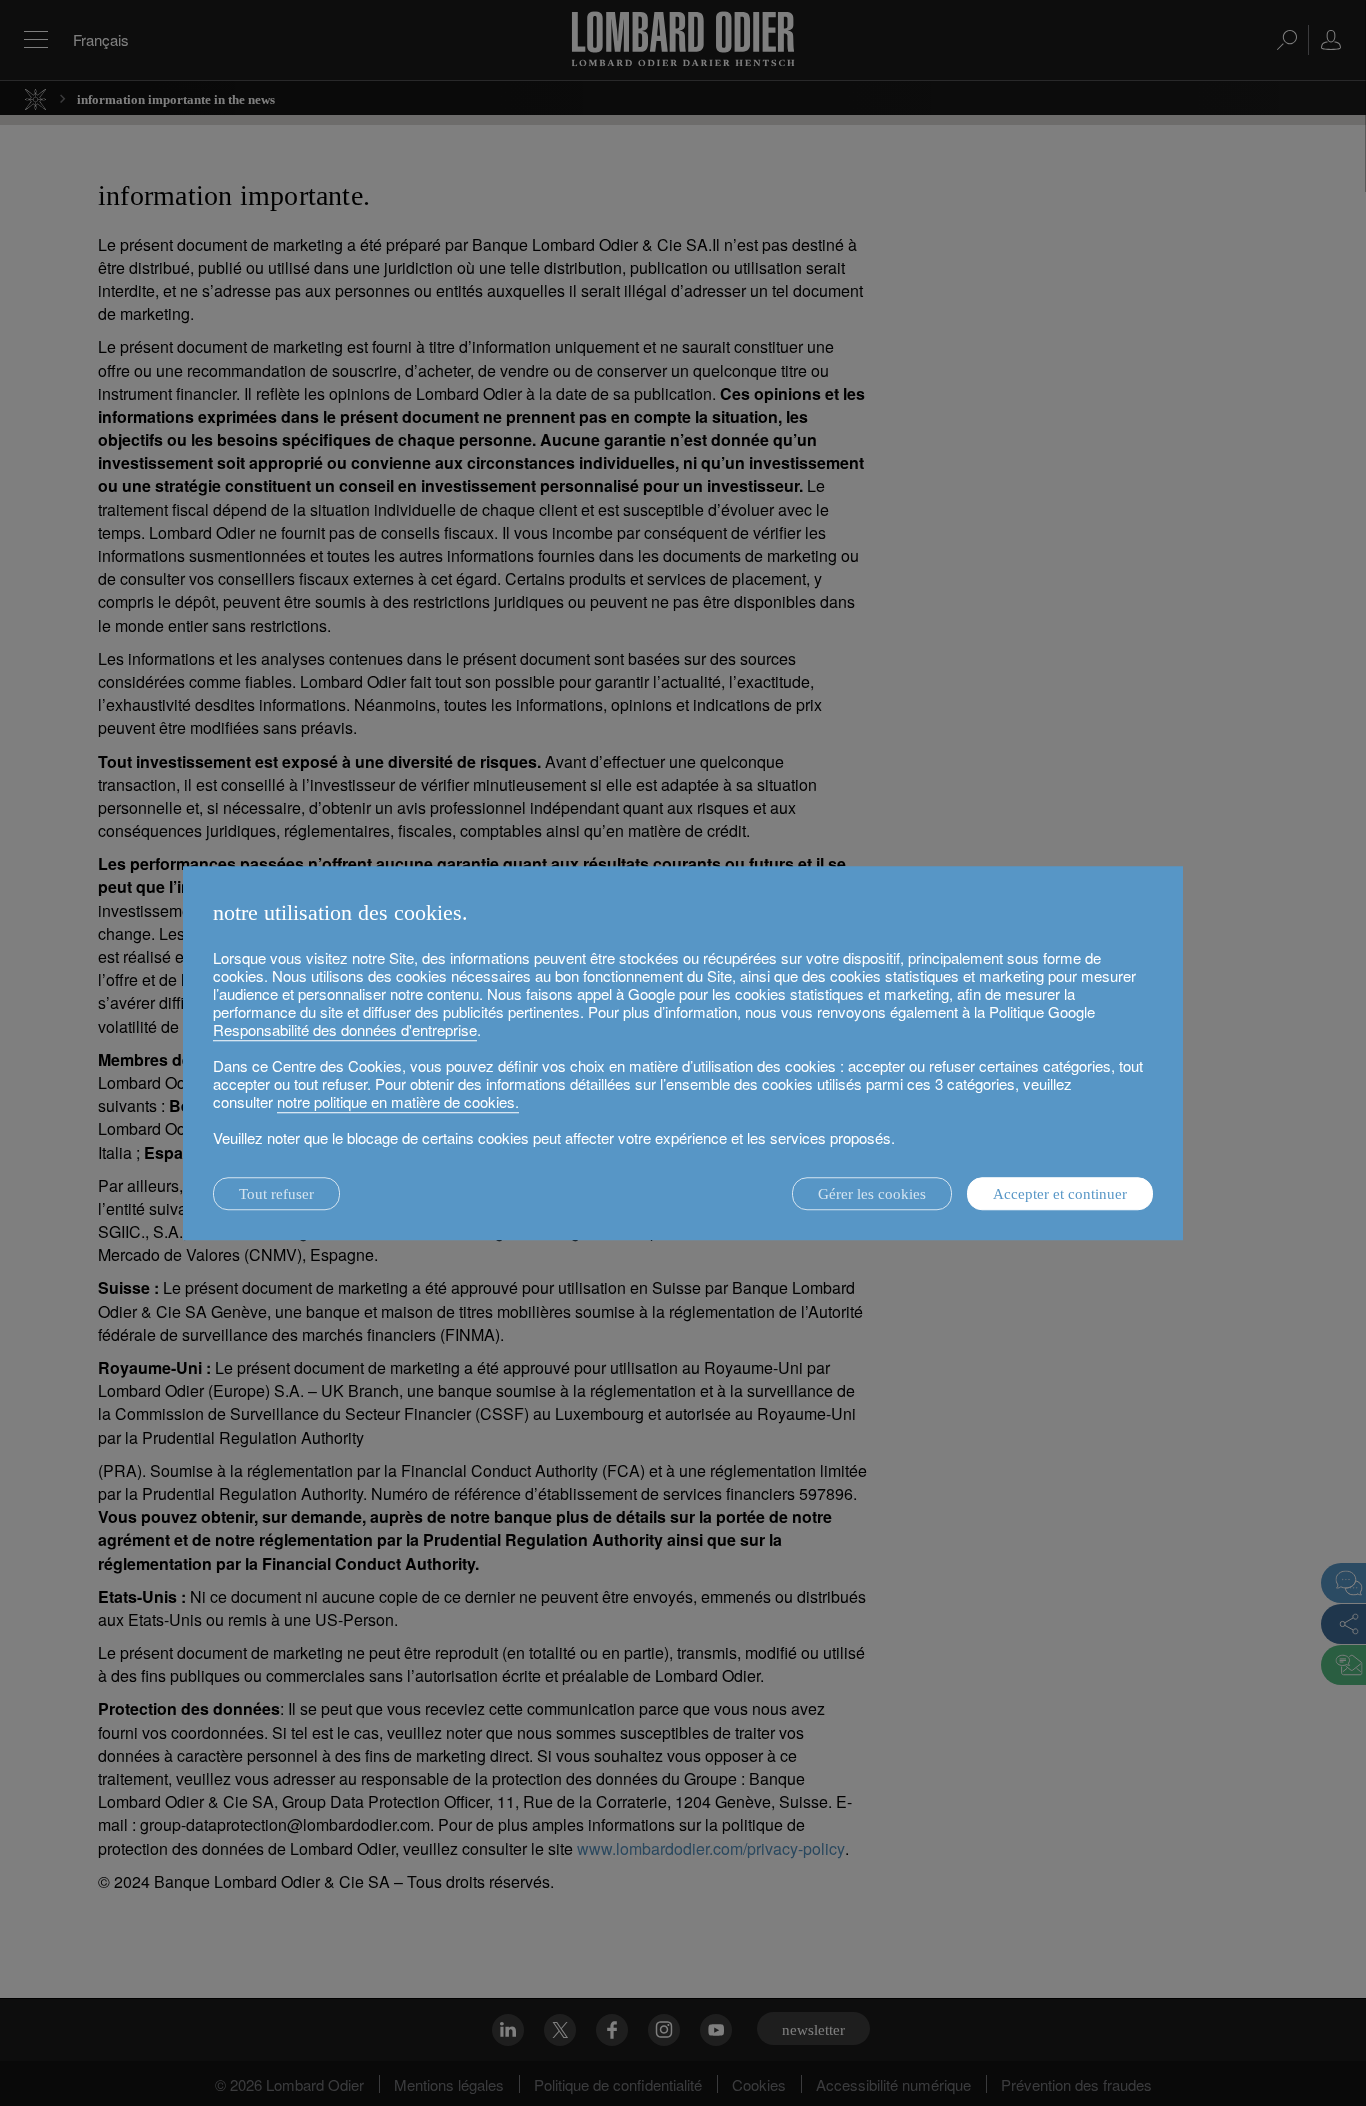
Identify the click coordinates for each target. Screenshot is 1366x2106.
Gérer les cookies (872, 1194)
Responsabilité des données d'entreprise (345, 1029)
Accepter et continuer (1060, 1194)
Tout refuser (276, 1194)
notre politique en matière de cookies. (398, 1101)
